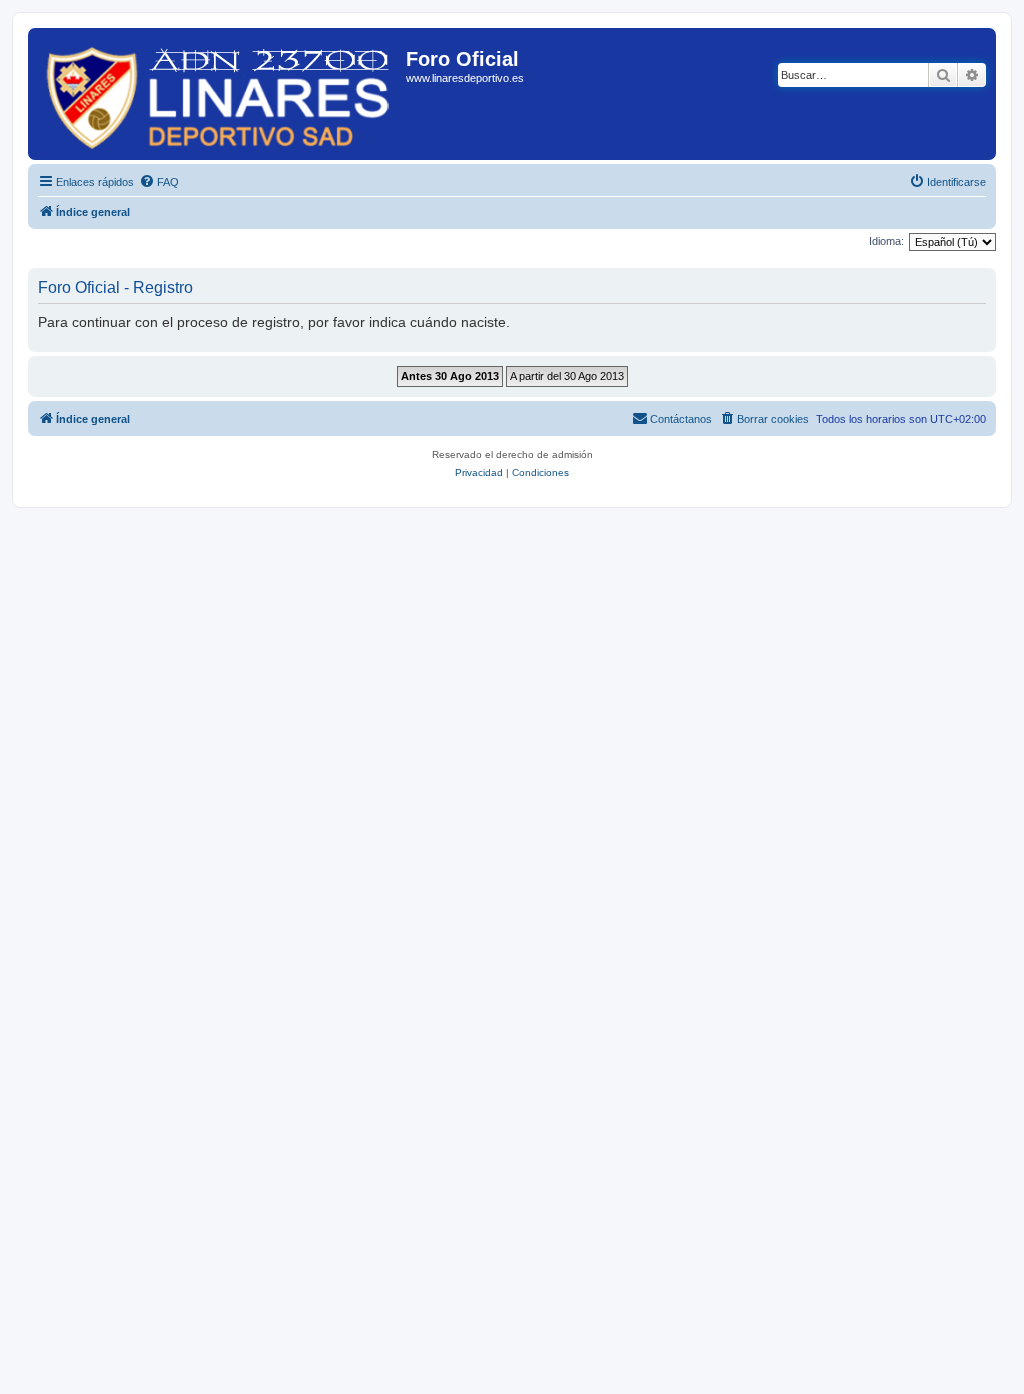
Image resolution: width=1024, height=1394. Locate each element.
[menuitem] (159, 182)
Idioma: (886, 241)
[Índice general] (219, 94)
